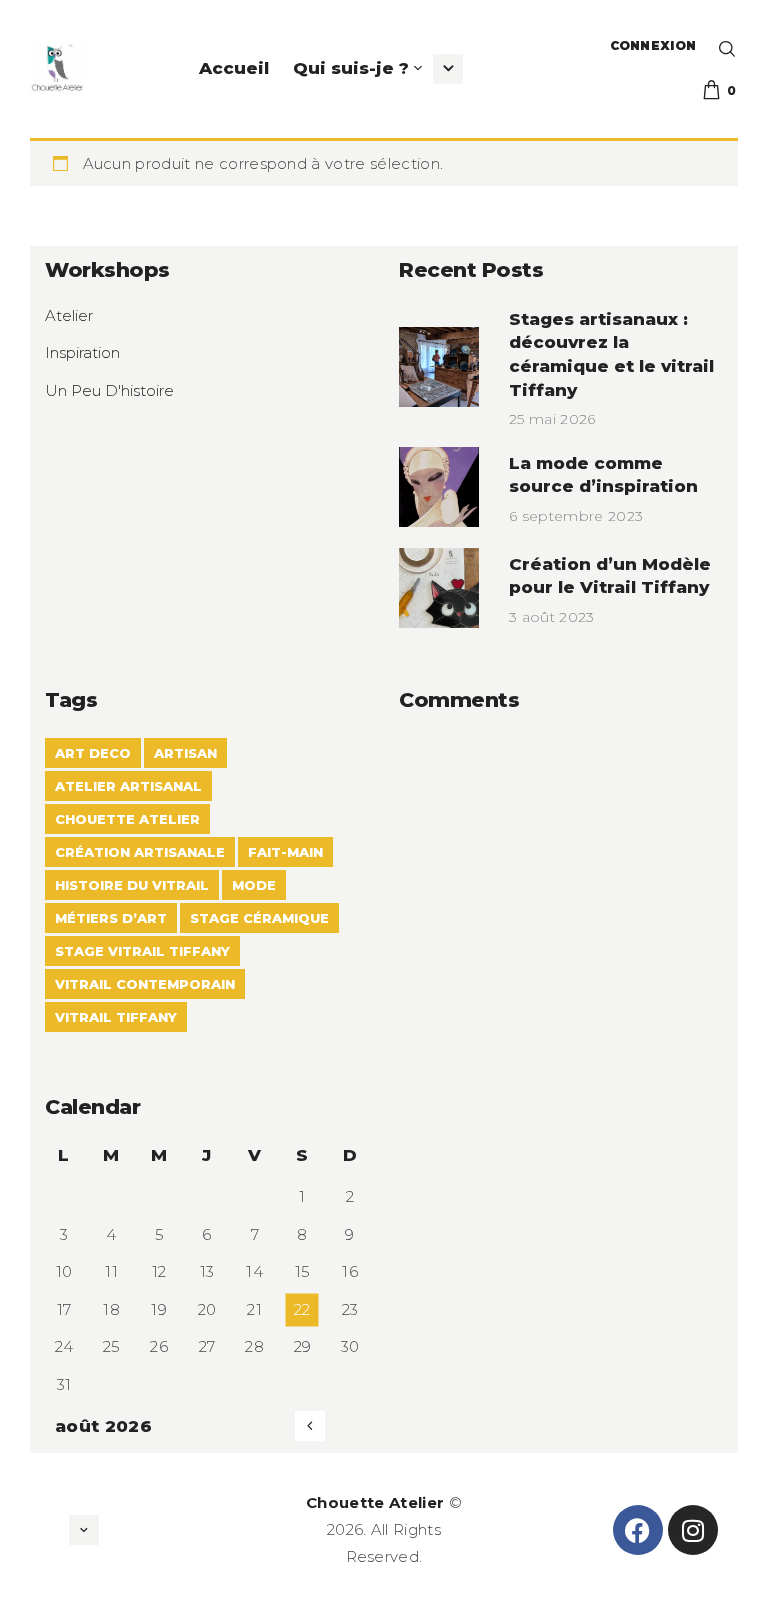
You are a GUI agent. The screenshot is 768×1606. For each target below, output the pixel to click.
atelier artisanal (128, 786)
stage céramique (259, 918)
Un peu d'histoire (109, 390)
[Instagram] (693, 1530)
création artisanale (140, 852)
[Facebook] (638, 1530)
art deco (93, 753)
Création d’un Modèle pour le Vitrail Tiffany (610, 576)
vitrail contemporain (145, 984)
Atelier (69, 315)
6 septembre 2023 (576, 516)
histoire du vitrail (132, 885)
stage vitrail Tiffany (142, 951)
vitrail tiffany (116, 1017)
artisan (185, 753)
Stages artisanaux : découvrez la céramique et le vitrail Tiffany (611, 354)
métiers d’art (111, 918)
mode (254, 885)
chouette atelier (127, 819)
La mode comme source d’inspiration (603, 475)
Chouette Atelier (375, 1502)
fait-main (285, 852)
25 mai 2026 (552, 419)
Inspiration (82, 352)
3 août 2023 (552, 617)
